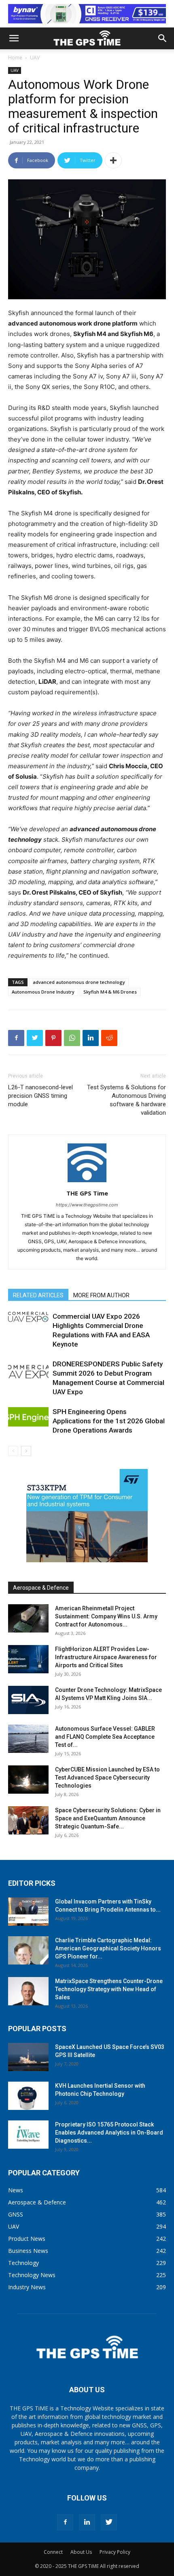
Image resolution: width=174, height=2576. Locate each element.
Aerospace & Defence (41, 1588)
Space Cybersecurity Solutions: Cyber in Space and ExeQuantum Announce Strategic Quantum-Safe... (108, 1818)
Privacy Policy (115, 2552)
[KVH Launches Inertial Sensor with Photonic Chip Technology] (28, 2096)
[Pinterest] (53, 1038)
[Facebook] (16, 1038)
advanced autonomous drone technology (79, 982)
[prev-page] (13, 1451)
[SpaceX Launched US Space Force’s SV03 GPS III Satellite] (28, 2057)
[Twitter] (35, 1038)
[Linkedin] (91, 1038)
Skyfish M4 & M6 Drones (110, 992)
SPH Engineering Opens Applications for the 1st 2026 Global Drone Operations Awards (109, 1421)
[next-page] (26, 1451)
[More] (113, 160)
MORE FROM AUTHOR (101, 1295)
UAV (35, 58)
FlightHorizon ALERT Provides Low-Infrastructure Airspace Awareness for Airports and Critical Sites (106, 1657)
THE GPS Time (87, 1193)
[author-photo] (87, 1182)
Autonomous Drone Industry (43, 992)
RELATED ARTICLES (38, 1295)
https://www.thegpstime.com (87, 1205)
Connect (53, 2552)
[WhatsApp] (72, 1038)
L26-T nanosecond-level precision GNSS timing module (40, 1096)
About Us (81, 2552)
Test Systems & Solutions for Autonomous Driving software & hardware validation (126, 1100)
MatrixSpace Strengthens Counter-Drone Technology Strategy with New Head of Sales (109, 1989)
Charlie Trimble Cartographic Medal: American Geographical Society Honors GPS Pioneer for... (108, 1948)
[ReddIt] (109, 1038)
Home (15, 58)
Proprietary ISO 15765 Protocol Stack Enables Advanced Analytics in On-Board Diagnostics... (109, 2133)
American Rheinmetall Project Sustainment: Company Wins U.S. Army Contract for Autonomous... (106, 1616)
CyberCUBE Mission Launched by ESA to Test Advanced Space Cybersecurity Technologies (107, 1778)
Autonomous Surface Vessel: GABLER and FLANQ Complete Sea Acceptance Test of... (105, 1737)
